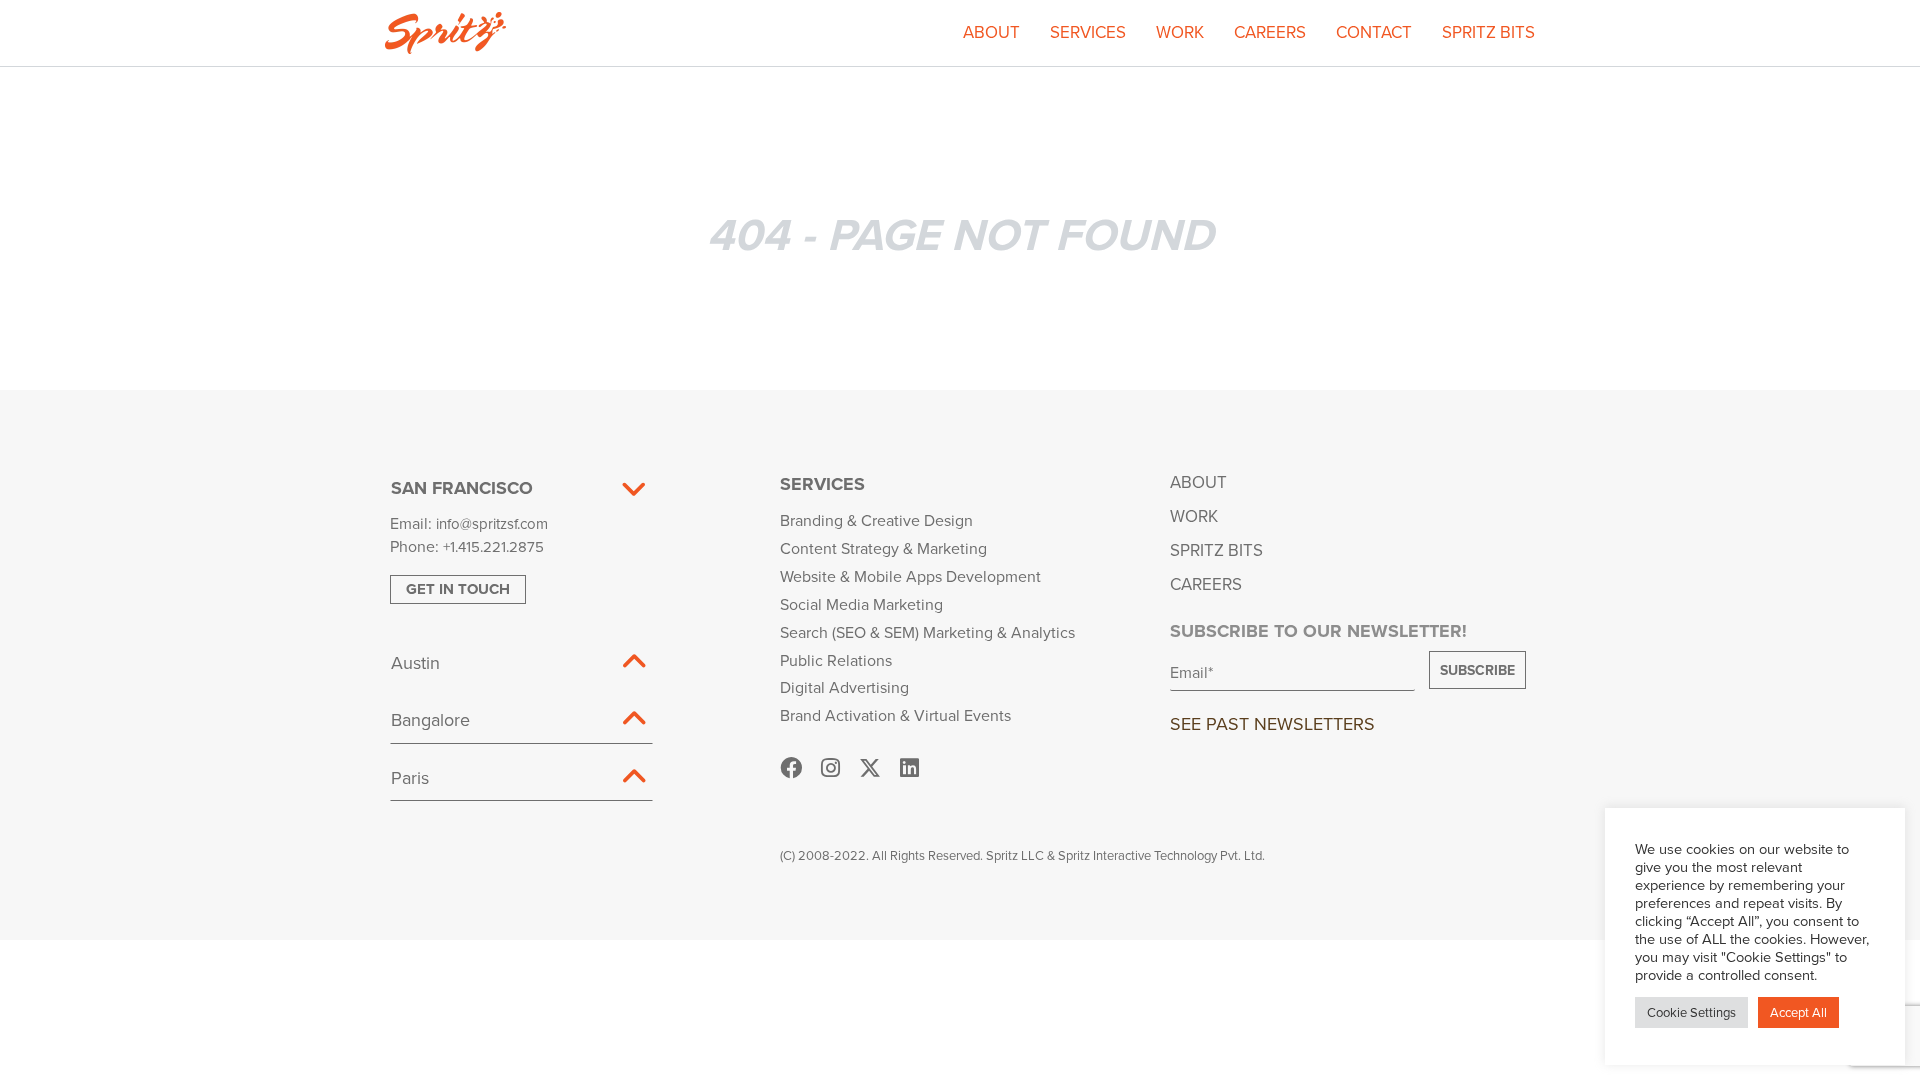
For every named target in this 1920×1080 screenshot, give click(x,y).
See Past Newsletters (1272, 723)
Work (1180, 32)
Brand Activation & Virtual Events (895, 715)
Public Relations (836, 660)
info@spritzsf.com (492, 523)
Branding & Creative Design (876, 520)
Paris (410, 777)
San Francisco (462, 488)
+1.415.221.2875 (493, 546)
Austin (415, 662)
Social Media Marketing (861, 604)
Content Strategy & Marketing (883, 548)
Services (1088, 32)
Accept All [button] (1798, 1012)
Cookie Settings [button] (1691, 1012)
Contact (1374, 32)
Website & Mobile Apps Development (910, 576)
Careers (1270, 32)
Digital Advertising (844, 687)
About (991, 32)
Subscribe (1477, 670)
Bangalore (430, 719)
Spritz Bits (1488, 32)
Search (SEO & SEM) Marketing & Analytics (927, 632)
